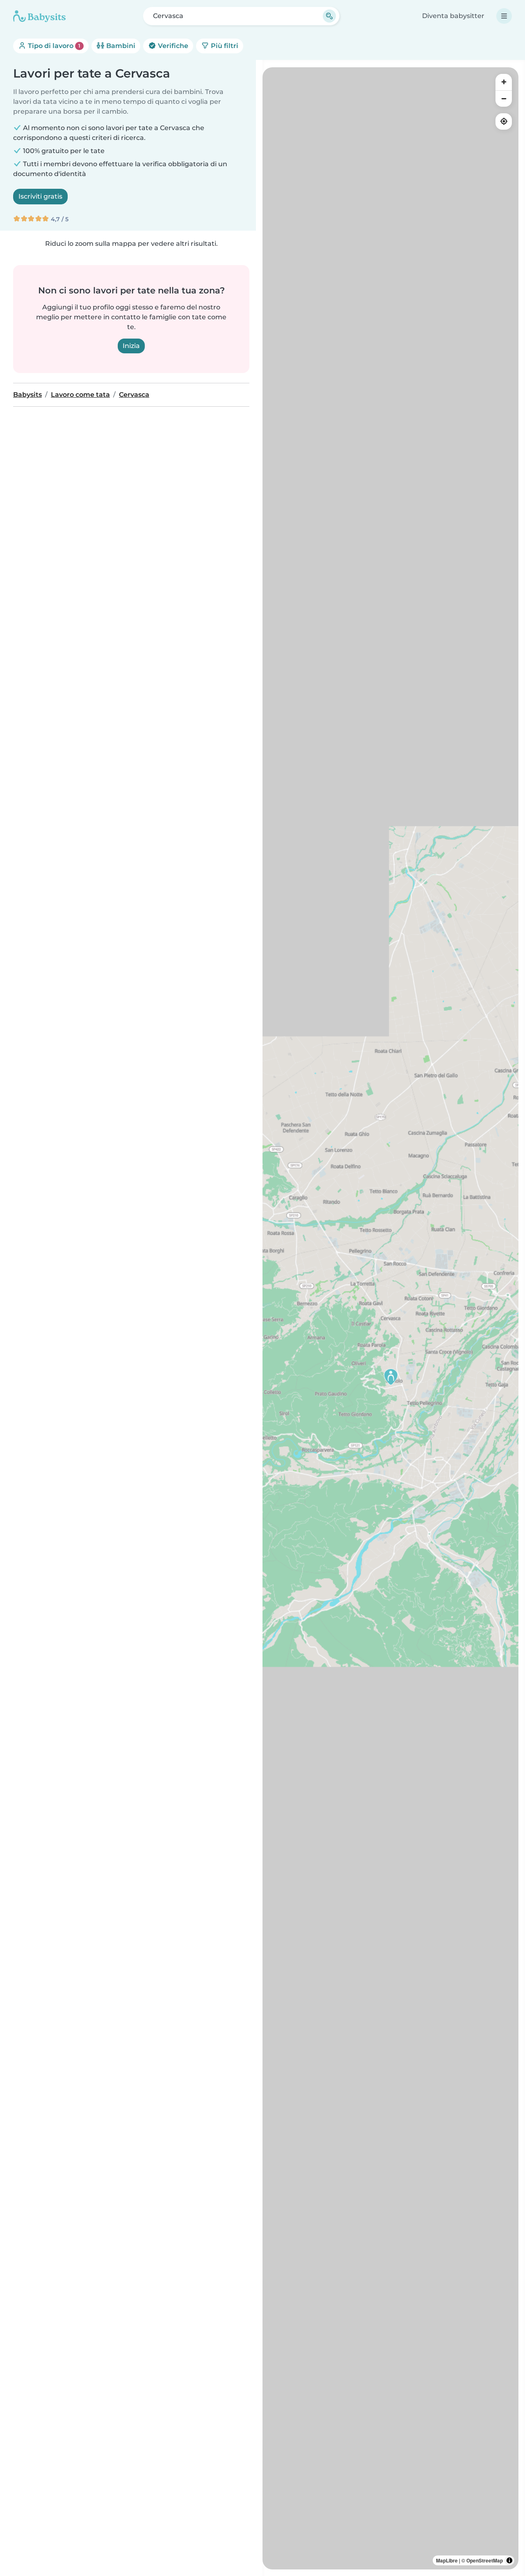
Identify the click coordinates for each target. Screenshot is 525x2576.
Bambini (120, 46)
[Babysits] (39, 16)
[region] (390, 1318)
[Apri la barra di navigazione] (504, 16)
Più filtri (224, 46)
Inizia (131, 346)
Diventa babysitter (453, 16)
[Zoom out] (504, 98)
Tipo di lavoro (53, 46)
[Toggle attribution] (509, 2560)
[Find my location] (504, 121)
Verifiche (172, 46)
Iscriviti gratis (40, 196)
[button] (391, 1377)
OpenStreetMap (485, 2560)
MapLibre (447, 2560)
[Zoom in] (504, 82)
